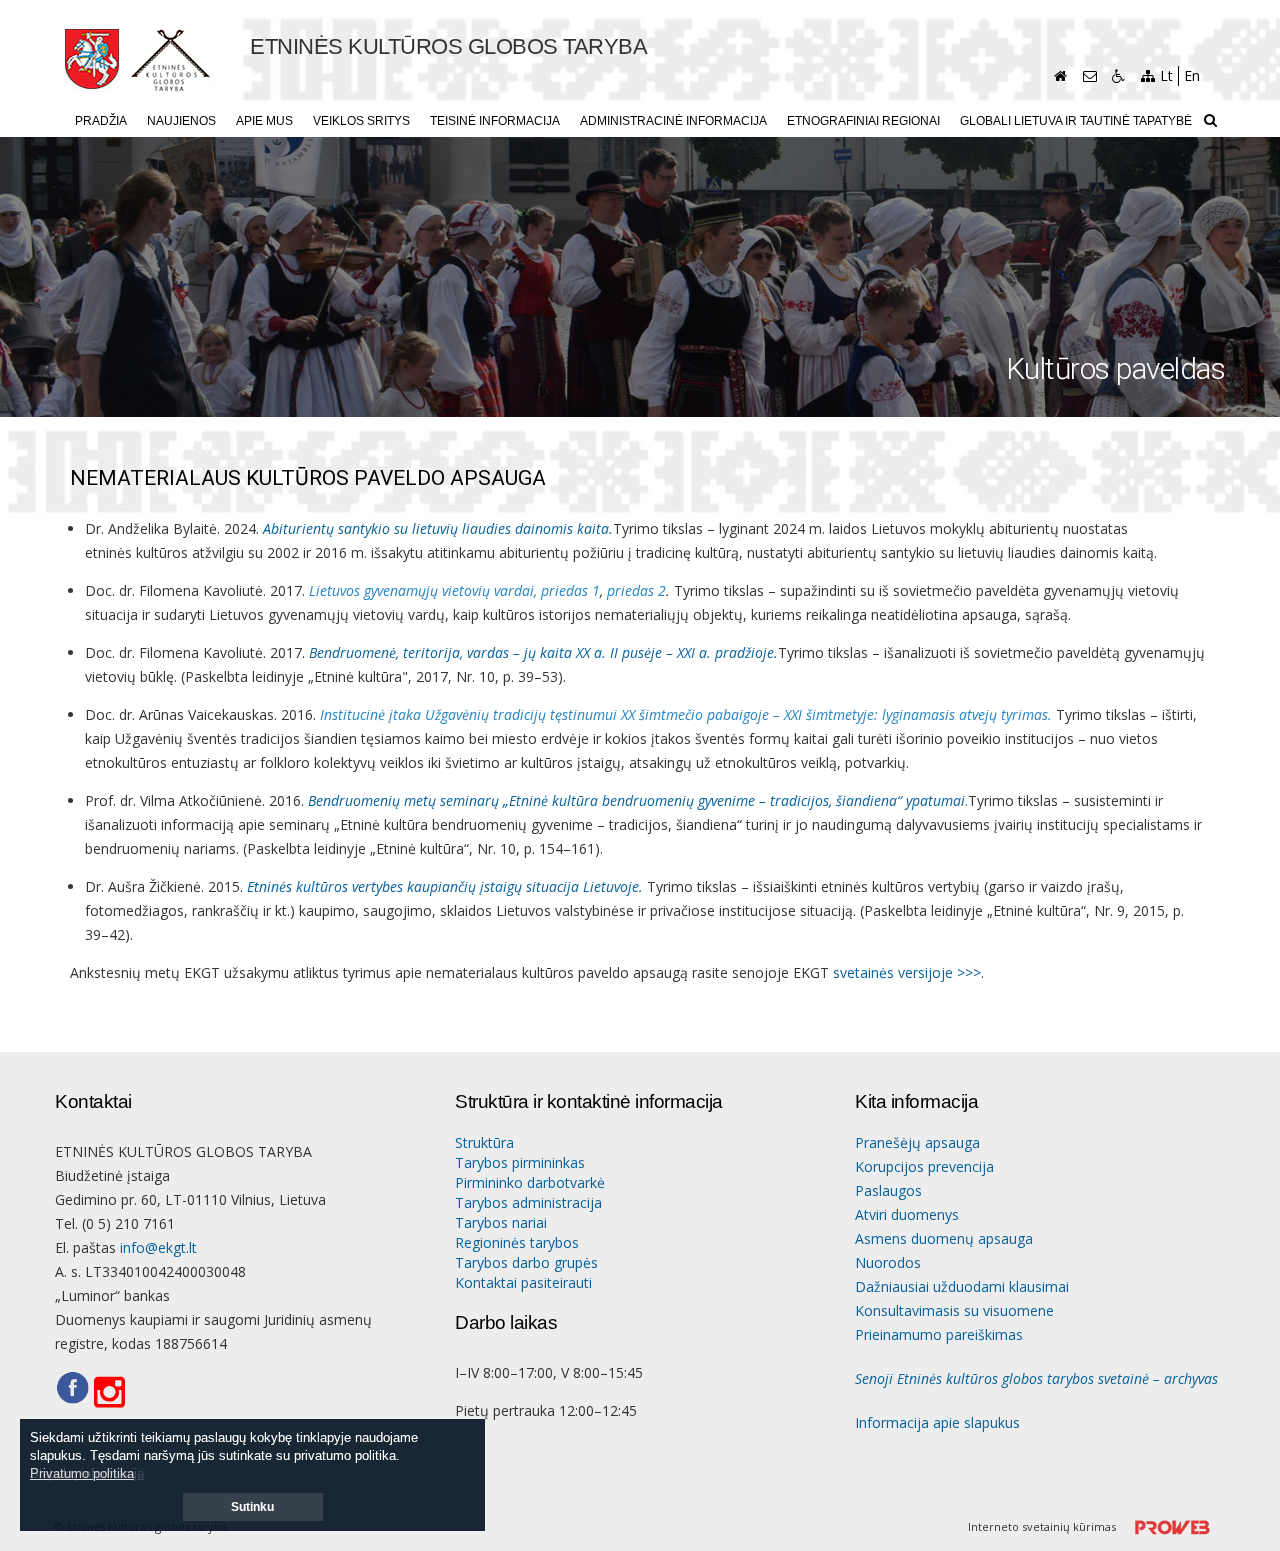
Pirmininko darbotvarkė (530, 1182)
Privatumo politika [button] (82, 1473)
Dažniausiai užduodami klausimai (962, 1286)
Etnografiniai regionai (863, 121)
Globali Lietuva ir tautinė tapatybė (1076, 121)
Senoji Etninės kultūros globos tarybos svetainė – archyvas (1036, 1378)
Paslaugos (888, 1190)
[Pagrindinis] (1060, 76)
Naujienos (181, 121)
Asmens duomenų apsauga (944, 1238)
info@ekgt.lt (158, 1247)
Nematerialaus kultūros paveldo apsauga (308, 478)
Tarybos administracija (528, 1202)
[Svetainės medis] (1147, 76)
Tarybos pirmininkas (520, 1162)
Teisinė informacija (495, 121)
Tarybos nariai (501, 1222)
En (1192, 75)
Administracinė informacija (673, 121)
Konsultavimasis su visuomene (954, 1310)
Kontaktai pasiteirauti (523, 1282)
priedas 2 (636, 590)
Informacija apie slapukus (937, 1422)
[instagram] (116, 1393)
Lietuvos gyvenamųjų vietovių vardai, (423, 590)
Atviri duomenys (907, 1214)
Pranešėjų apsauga (917, 1142)
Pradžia (101, 121)
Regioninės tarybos (517, 1242)
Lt (1166, 75)
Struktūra (484, 1142)
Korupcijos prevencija (924, 1166)
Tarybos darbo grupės (526, 1262)
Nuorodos (888, 1262)
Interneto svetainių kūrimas (1043, 1526)
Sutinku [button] (252, 1507)
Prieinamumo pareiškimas (939, 1334)
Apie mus (264, 121)
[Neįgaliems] (1118, 76)
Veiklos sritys (361, 121)
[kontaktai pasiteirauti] (1089, 76)
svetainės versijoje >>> (907, 972)
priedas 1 (570, 590)
